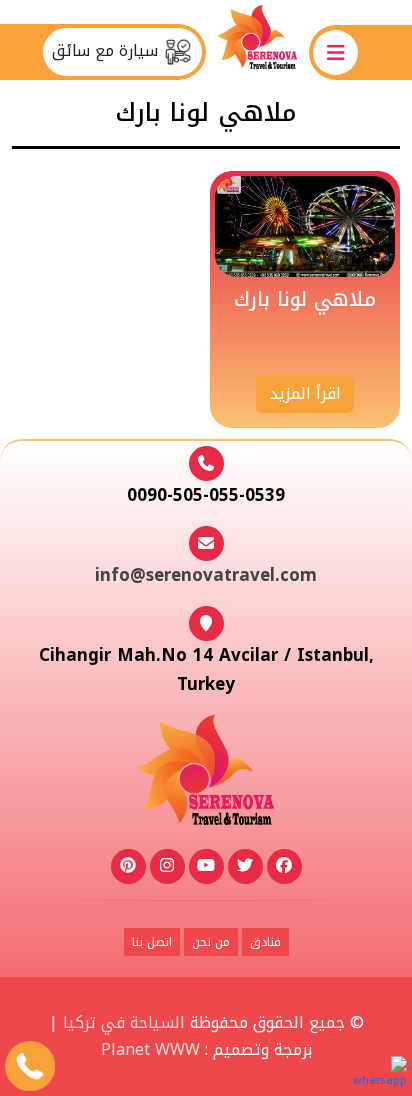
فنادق (265, 942)
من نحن (211, 942)
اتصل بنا (152, 942)
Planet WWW (150, 1049)
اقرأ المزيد (305, 393)
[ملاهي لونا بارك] (305, 226)
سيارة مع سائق (107, 51)
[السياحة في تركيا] (257, 51)
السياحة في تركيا (124, 1022)
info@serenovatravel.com (206, 575)
